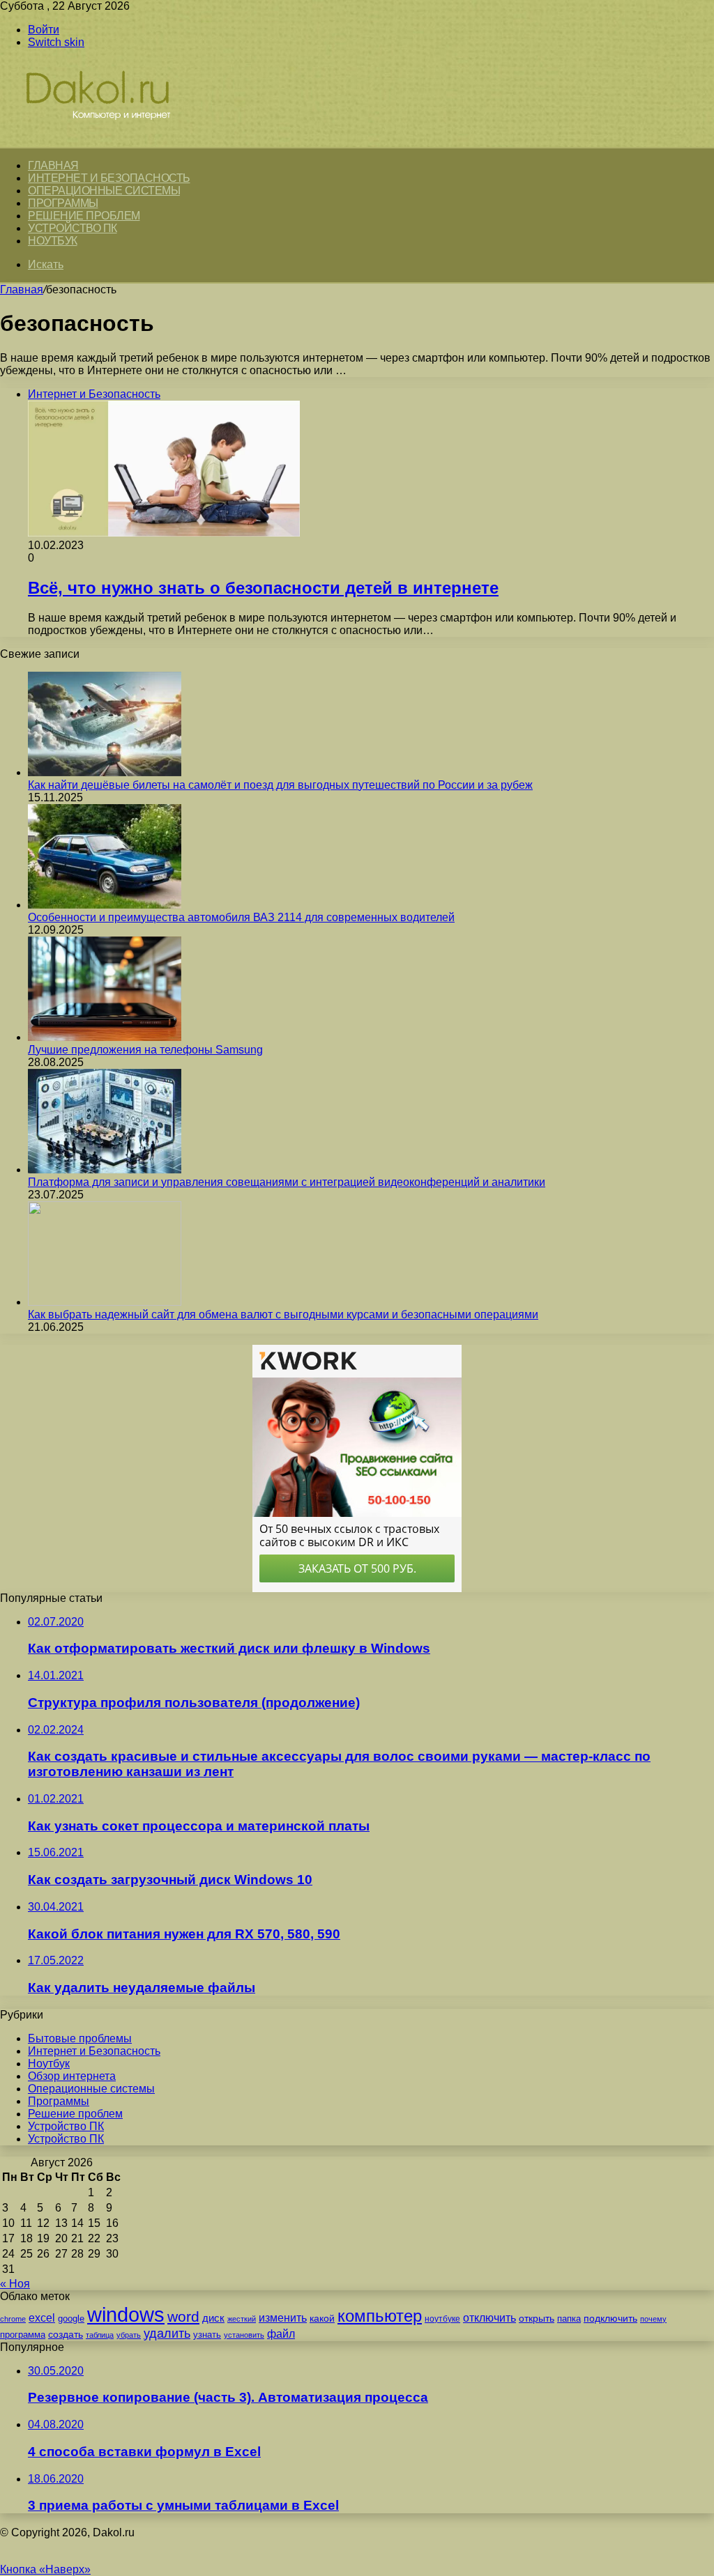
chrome (13, 2319)
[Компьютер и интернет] (113, 140)
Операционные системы (104, 191)
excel (42, 2317)
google (71, 2319)
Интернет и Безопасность (109, 178)
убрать (129, 2335)
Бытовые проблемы (80, 2038)
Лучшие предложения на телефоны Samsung (145, 1050)
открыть (537, 2318)
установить (244, 2335)
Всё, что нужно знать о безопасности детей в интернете (263, 588)
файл (281, 2334)
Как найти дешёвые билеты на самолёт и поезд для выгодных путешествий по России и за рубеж (280, 785)
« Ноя (15, 2284)
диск (213, 2318)
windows (126, 2314)
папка (569, 2319)
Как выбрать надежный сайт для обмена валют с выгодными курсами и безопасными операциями (283, 1314)
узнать (207, 2335)
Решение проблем (84, 216)
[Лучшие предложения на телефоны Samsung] (105, 1037)
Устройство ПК (73, 228)
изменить (283, 2317)
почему (653, 2319)
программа (23, 2335)
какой (322, 2318)
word (183, 2316)
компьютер (380, 2316)
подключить (610, 2318)
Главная (22, 290)
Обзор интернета (72, 2076)
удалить (167, 2334)
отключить (489, 2317)
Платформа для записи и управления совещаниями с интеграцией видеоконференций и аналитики (287, 1182)
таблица (100, 2335)
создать (66, 2335)
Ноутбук (53, 241)
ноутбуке (442, 2319)
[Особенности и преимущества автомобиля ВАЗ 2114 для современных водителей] (105, 905)
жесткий (242, 2319)
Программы (63, 203)
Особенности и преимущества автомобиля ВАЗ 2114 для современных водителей (241, 917)
